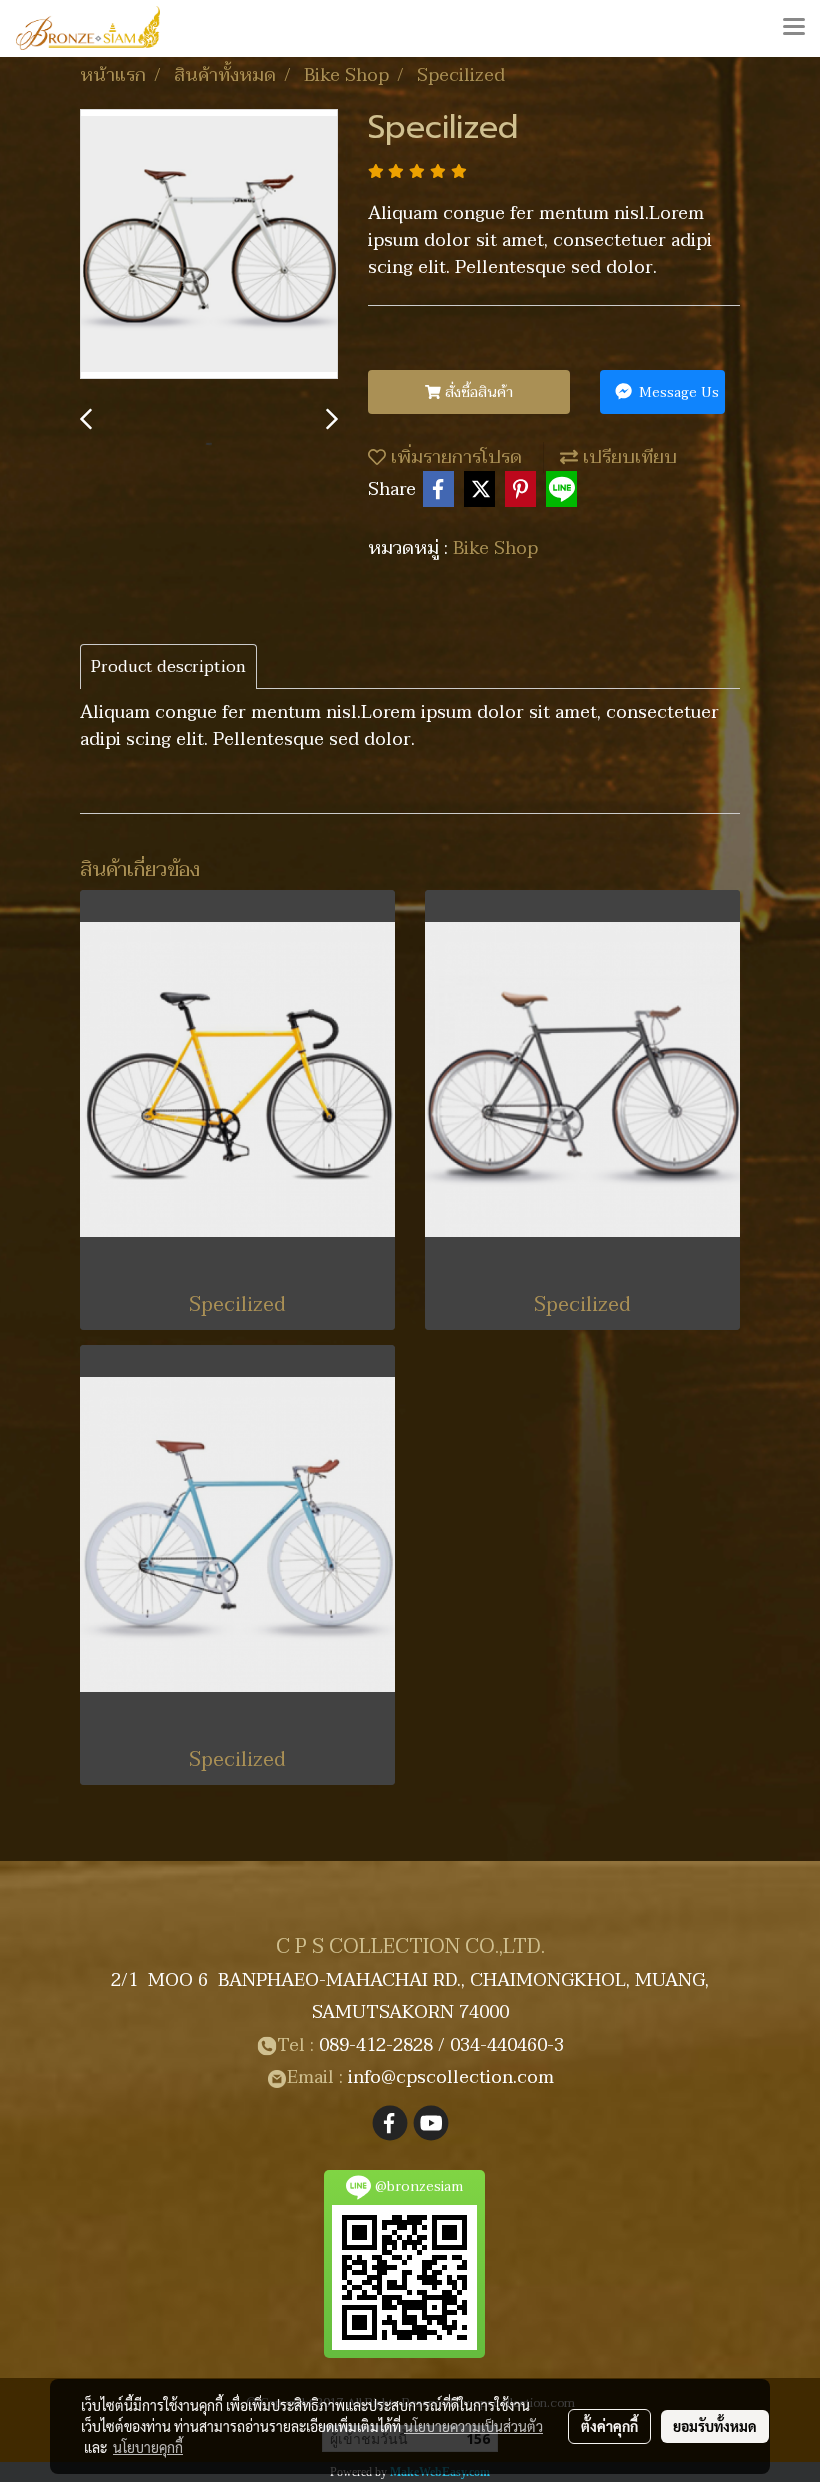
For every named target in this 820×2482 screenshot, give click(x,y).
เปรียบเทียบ (627, 457)
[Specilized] (209, 245)
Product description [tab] (168, 667)
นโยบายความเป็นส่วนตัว (473, 2426)
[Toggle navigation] (794, 28)
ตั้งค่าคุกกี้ (609, 2426)
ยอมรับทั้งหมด (715, 2426)
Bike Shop (495, 548)
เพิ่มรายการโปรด (454, 457)
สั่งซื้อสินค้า (477, 392)
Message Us (677, 392)
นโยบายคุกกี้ (148, 2447)
